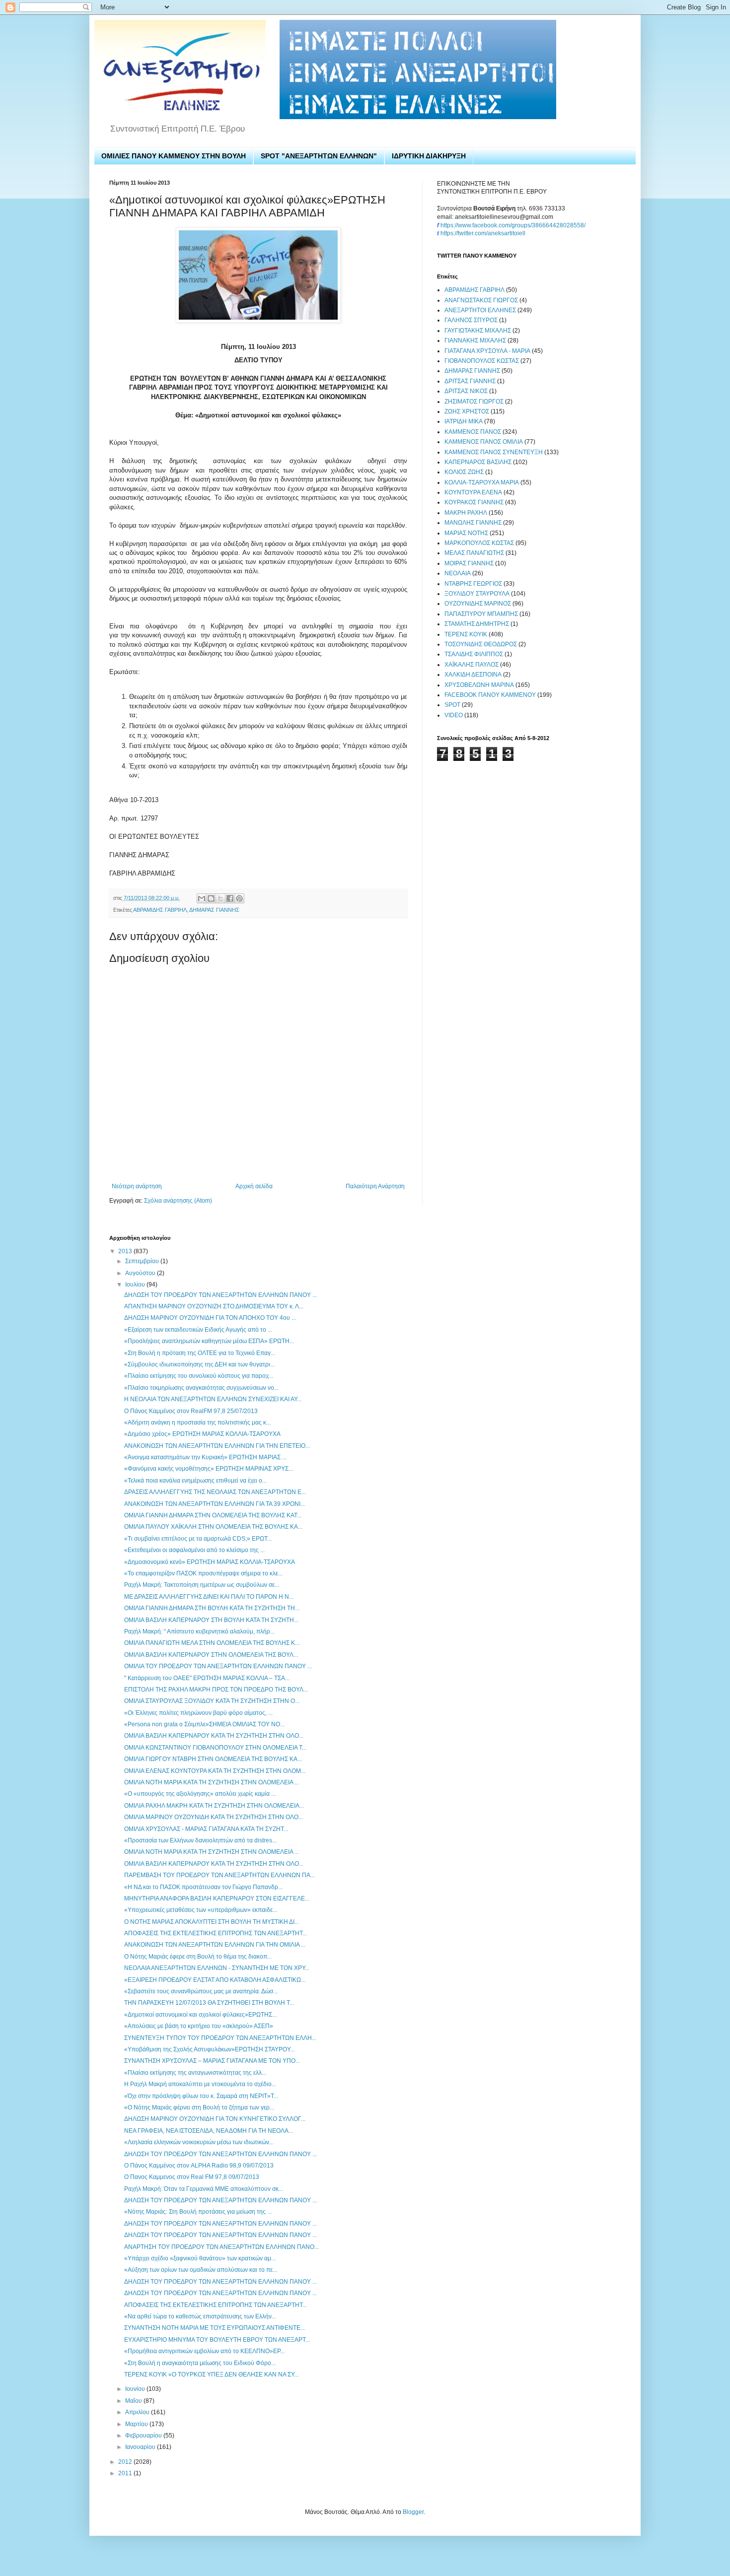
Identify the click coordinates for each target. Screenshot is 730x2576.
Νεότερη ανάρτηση (137, 1186)
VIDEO (454, 715)
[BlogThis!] (211, 898)
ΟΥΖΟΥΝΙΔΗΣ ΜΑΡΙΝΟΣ (478, 604)
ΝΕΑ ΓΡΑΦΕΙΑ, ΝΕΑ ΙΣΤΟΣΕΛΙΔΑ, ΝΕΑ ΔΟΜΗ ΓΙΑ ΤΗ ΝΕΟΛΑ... (209, 2131)
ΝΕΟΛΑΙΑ (458, 573)
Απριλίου (138, 2412)
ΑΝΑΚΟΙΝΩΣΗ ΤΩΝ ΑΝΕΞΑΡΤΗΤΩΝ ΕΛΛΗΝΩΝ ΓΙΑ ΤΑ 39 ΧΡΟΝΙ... (215, 1504)
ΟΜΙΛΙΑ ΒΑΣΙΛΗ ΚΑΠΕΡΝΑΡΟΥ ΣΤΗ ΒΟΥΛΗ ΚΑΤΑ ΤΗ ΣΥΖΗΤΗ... (211, 1620)
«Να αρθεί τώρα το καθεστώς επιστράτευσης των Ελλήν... (200, 2316)
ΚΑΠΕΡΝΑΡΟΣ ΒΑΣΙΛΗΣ (478, 462)
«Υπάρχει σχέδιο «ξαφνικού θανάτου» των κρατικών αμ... (200, 2258)
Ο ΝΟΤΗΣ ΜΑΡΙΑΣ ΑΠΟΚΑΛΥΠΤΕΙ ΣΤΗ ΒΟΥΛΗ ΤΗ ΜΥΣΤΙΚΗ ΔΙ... (212, 1922)
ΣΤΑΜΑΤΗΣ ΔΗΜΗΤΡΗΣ (477, 624)
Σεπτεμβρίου (143, 1261)
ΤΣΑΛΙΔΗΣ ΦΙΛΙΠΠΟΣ (474, 654)
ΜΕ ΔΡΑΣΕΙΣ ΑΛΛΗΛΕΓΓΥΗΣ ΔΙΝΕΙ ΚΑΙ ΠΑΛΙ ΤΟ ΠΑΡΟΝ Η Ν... (209, 1597)
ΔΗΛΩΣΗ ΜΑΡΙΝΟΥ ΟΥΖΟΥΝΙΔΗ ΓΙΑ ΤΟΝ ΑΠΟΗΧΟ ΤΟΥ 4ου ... (210, 1318)
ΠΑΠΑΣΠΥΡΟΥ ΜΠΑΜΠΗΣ (481, 614)
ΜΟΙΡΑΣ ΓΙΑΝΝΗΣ (469, 563)
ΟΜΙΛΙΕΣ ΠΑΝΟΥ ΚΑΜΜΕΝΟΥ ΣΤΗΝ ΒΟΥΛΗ (174, 156)
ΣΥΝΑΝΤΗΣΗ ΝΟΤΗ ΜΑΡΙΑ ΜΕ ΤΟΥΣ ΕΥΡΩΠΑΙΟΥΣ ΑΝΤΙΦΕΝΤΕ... (215, 2328)
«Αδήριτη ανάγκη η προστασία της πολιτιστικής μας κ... (197, 1423)
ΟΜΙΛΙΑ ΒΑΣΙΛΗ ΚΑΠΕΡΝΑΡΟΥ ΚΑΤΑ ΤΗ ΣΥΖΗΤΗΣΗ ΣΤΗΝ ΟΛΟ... (214, 1736)
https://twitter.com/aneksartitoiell (483, 233)
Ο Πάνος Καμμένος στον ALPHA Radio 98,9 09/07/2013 (199, 2166)
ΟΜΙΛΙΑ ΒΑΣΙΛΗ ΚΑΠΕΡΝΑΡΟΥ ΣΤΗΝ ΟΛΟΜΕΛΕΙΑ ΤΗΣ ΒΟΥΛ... (211, 1655)
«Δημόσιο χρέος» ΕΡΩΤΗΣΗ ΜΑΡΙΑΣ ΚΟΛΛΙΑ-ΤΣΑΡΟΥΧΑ (202, 1434)
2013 (126, 1251)
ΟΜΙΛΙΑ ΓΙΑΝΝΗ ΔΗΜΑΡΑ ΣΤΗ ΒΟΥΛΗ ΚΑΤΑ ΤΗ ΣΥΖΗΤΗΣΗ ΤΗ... (212, 1608)
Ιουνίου (136, 2389)
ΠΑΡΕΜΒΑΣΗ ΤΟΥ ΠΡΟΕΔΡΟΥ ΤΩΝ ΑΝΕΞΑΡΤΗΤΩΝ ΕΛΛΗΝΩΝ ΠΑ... (219, 1875)
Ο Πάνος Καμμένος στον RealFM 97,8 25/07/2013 (191, 1411)
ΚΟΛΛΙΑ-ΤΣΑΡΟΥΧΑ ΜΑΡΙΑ (482, 482)
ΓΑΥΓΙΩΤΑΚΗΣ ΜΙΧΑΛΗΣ (478, 331)
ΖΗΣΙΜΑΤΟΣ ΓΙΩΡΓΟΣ (474, 402)
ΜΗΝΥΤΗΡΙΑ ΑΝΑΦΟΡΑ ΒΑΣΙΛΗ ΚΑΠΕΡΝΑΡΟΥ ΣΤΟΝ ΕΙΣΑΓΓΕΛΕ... (217, 1898)
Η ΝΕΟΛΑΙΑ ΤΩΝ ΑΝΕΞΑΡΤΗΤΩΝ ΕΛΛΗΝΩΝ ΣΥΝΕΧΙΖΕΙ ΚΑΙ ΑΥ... (213, 1399)
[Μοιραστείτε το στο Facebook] (230, 898)
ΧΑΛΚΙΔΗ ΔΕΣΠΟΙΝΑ (473, 675)
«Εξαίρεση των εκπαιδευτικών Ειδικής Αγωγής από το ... (198, 1330)
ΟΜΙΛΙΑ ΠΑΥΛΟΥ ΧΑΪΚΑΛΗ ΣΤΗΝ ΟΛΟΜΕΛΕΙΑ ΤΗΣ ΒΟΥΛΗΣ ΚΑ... (213, 1527)
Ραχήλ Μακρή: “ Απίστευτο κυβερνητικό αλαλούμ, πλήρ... (199, 1631)
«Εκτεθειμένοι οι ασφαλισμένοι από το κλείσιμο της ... (194, 1550)
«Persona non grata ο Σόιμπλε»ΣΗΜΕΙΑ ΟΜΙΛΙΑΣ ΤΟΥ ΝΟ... (204, 1724)
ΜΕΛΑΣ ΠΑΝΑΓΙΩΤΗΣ (474, 553)
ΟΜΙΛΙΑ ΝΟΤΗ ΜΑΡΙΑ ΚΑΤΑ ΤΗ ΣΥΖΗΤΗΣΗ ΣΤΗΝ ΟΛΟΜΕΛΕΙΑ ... (212, 1782)
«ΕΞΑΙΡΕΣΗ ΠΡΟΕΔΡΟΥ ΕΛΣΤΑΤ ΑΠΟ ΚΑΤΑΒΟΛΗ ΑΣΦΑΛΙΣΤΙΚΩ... (215, 1980)
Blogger (413, 2512)
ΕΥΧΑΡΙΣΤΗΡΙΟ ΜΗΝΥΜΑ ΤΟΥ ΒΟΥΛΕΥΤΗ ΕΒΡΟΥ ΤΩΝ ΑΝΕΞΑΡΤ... (217, 2340)
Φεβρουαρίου (144, 2436)
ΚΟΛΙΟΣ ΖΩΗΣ (464, 472)
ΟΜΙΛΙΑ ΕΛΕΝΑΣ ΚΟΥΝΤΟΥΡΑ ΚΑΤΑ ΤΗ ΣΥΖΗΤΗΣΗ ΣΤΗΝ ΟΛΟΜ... (215, 1771)
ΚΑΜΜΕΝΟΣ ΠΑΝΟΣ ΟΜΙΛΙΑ (484, 442)
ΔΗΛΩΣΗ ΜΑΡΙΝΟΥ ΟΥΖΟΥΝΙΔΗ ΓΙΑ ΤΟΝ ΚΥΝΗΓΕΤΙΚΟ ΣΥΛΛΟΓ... (215, 2119)
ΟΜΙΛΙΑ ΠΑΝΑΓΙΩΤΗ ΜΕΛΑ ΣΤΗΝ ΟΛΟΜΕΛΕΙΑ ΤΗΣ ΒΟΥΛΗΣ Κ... (212, 1643)
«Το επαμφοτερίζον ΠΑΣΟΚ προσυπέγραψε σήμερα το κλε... (203, 1573)
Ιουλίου (136, 1285)
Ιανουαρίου (141, 2447)
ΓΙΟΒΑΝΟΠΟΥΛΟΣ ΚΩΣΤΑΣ (482, 361)
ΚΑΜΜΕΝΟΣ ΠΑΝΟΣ (473, 432)
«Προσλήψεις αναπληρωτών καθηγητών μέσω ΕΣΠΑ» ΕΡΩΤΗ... (209, 1341)
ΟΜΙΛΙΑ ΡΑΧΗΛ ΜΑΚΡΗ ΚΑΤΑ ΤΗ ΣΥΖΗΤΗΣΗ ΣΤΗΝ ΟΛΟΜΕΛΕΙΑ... (214, 1806)
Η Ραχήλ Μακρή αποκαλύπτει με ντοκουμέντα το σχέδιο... (200, 2084)
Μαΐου (134, 2401)
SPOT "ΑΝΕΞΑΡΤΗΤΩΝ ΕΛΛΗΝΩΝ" (319, 156)
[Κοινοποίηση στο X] (220, 898)
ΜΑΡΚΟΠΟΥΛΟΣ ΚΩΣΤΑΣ (479, 543)
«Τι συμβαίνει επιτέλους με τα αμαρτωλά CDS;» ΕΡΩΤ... (198, 1539)
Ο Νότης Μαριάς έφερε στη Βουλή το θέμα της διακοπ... (198, 1957)
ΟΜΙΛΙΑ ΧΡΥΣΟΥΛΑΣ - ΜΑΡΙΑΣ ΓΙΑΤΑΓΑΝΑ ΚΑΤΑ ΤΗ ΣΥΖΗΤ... (206, 1829)
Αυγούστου (141, 1273)
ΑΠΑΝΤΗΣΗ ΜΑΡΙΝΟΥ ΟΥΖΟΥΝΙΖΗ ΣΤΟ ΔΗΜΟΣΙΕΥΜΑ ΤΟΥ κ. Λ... (214, 1306)
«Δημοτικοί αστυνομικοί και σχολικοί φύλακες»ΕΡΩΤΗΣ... (200, 2015)
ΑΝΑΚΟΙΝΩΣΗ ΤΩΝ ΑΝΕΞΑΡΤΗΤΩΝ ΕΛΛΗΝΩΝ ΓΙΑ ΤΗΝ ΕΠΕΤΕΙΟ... (217, 1446)
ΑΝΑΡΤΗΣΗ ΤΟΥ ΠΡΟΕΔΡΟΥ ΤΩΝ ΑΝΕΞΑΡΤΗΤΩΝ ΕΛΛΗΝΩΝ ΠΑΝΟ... (221, 2247)
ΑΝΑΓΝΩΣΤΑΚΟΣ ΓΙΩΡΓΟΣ (481, 300)
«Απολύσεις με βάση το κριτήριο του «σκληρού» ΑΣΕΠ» (199, 2026)
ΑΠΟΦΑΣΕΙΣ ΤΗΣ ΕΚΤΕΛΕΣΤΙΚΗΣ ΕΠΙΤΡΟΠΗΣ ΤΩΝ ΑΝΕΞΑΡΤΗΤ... (216, 1933)
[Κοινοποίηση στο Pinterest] (239, 898)
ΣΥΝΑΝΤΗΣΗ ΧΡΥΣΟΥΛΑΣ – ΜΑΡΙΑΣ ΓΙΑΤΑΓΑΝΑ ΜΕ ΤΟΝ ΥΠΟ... (212, 2061)
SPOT (452, 705)
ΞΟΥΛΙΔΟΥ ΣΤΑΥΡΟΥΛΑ (477, 594)
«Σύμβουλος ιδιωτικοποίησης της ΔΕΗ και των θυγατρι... (199, 1364)
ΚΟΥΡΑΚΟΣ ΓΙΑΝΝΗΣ (474, 502)
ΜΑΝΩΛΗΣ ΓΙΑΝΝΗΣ (473, 523)
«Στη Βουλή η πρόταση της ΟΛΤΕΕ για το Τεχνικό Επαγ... (200, 1353)
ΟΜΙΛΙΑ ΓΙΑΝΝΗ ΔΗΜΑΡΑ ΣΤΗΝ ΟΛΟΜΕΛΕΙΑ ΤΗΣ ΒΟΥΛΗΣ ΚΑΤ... (213, 1515)
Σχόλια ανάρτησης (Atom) (178, 1201)
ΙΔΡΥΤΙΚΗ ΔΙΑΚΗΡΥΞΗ (429, 156)
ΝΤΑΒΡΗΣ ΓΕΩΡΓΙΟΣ (473, 584)
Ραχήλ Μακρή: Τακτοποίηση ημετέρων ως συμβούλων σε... (202, 1585)
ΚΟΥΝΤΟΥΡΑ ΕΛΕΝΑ (473, 492)
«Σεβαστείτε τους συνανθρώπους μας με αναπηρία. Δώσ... (201, 1991)
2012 (126, 2462)
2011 (126, 2473)
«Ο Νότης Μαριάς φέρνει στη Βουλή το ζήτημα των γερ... (199, 2107)
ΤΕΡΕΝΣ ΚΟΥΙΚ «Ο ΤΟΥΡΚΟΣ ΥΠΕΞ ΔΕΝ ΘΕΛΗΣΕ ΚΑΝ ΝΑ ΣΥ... (211, 2374)
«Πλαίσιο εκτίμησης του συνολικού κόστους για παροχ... (199, 1376)
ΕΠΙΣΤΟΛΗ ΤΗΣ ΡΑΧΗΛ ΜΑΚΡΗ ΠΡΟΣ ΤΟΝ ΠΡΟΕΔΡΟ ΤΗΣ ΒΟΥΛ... (216, 1690)
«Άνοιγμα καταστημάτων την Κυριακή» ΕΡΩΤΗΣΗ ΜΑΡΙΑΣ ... (205, 1457)
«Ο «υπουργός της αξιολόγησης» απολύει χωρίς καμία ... (200, 1794)
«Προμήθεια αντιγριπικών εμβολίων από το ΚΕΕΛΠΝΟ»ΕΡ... (204, 2351)
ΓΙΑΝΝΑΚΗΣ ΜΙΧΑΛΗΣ (475, 340)
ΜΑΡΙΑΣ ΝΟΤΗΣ (466, 533)
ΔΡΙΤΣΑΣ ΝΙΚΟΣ (466, 391)
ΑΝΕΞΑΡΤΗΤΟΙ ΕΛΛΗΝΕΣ (480, 310)
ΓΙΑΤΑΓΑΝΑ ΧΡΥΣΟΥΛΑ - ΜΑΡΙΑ (487, 351)
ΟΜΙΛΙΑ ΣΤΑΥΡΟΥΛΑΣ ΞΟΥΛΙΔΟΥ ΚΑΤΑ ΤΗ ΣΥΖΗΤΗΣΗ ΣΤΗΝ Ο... (212, 1701)
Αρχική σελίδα (254, 1186)
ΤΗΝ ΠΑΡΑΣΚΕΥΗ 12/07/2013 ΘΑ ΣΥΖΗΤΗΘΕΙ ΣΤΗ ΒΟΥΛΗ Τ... (209, 2003)
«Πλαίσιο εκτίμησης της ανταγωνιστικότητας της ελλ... (195, 2073)
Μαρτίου (137, 2424)
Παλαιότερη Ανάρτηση (375, 1186)
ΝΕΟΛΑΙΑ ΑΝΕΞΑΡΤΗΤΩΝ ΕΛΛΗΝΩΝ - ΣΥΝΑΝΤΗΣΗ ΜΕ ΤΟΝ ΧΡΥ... (217, 1968)
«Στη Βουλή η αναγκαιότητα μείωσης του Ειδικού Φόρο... (200, 2363)
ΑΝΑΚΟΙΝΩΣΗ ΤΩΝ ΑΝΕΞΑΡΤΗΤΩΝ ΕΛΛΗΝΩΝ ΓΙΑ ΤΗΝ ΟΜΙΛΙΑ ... (215, 1945)
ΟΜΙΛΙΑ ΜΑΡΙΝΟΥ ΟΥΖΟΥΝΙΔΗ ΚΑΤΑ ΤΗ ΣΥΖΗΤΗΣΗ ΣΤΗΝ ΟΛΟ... (214, 1817)
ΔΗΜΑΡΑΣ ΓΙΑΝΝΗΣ (214, 910)
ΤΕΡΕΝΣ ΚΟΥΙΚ (466, 634)
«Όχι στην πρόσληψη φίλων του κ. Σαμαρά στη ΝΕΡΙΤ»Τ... (201, 2096)
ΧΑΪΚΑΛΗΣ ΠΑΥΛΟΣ (472, 665)
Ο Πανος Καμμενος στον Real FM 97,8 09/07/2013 (192, 2177)
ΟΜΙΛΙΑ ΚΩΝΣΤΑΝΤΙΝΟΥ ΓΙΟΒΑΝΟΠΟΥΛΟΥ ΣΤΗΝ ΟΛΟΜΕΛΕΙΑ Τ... (215, 1748)
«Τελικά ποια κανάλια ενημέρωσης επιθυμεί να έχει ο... (195, 1481)
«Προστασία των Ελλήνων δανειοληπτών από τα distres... (200, 1840)
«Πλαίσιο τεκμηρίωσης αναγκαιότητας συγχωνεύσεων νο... (201, 1388)
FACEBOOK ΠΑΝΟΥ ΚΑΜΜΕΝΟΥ (490, 695)
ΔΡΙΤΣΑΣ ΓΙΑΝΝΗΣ (470, 381)
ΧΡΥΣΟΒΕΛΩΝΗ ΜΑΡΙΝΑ (479, 685)
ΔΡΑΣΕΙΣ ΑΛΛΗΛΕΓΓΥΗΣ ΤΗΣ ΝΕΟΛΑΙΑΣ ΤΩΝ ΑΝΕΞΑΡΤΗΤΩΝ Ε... (215, 1492)
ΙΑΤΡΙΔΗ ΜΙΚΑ (464, 421)
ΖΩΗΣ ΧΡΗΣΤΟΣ (467, 411)
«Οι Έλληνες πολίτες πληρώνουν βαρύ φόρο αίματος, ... (198, 1713)
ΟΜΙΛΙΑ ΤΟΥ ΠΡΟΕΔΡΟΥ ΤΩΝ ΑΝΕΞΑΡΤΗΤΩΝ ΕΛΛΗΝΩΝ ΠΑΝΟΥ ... (218, 1666)
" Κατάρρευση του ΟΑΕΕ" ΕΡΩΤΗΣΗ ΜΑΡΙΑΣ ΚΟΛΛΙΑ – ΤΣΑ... (207, 1678)
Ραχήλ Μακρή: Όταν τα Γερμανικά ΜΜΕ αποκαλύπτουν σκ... (204, 2189)
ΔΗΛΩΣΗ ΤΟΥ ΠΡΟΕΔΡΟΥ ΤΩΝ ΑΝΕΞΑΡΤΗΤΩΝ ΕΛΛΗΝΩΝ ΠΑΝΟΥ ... (220, 1295)
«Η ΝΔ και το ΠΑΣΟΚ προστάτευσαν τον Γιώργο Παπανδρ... (203, 1887)
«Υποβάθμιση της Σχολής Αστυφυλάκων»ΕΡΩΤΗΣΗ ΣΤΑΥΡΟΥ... (209, 2049)
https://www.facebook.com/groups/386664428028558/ (513, 225)
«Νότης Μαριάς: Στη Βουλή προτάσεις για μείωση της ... (198, 2212)
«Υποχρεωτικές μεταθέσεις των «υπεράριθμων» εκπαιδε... (201, 1910)
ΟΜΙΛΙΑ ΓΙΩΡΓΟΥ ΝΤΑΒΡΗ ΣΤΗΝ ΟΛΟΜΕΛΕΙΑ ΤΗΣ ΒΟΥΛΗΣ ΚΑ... (213, 1759)
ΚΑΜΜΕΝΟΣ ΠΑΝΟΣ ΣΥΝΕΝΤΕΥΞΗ (494, 452)
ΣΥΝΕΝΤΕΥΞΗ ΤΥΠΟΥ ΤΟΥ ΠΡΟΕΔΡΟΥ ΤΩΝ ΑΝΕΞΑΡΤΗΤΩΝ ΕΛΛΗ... (220, 2038)
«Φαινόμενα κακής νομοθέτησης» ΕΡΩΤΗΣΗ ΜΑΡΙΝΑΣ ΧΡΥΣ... (209, 1469)
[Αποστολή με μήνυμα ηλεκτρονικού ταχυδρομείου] (202, 898)
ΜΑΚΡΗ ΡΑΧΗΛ (466, 513)
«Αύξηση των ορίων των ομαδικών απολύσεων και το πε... (201, 2270)
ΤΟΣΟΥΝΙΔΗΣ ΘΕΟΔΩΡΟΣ (481, 644)
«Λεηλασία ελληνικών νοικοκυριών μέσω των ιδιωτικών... (199, 2142)
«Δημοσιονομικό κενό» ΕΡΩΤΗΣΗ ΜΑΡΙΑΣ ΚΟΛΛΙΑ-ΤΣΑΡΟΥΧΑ (210, 1562)
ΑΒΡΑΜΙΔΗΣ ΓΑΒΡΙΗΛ (160, 910)
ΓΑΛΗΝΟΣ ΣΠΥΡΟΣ (471, 320)
